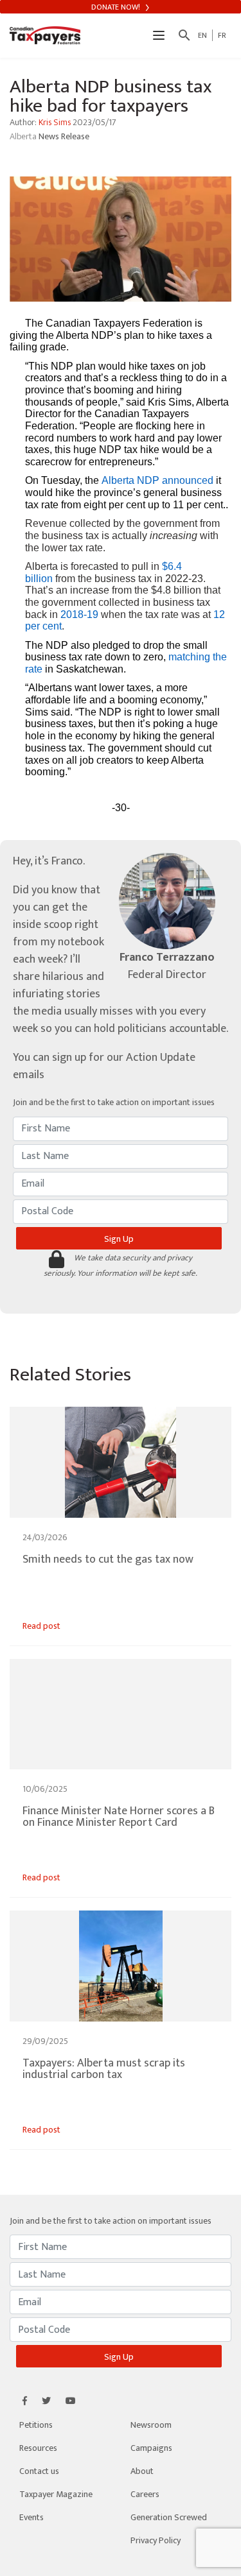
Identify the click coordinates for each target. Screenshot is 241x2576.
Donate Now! (117, 7)
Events (31, 2517)
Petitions (36, 2425)
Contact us (39, 2471)
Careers (145, 2494)
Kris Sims (55, 122)
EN (202, 35)
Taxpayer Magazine (56, 2494)
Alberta (24, 136)
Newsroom (151, 2425)
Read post (41, 1626)
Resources (38, 2448)
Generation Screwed (169, 2517)
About (142, 2471)
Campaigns (151, 2448)
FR (222, 35)
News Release (64, 136)
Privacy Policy (156, 2540)
